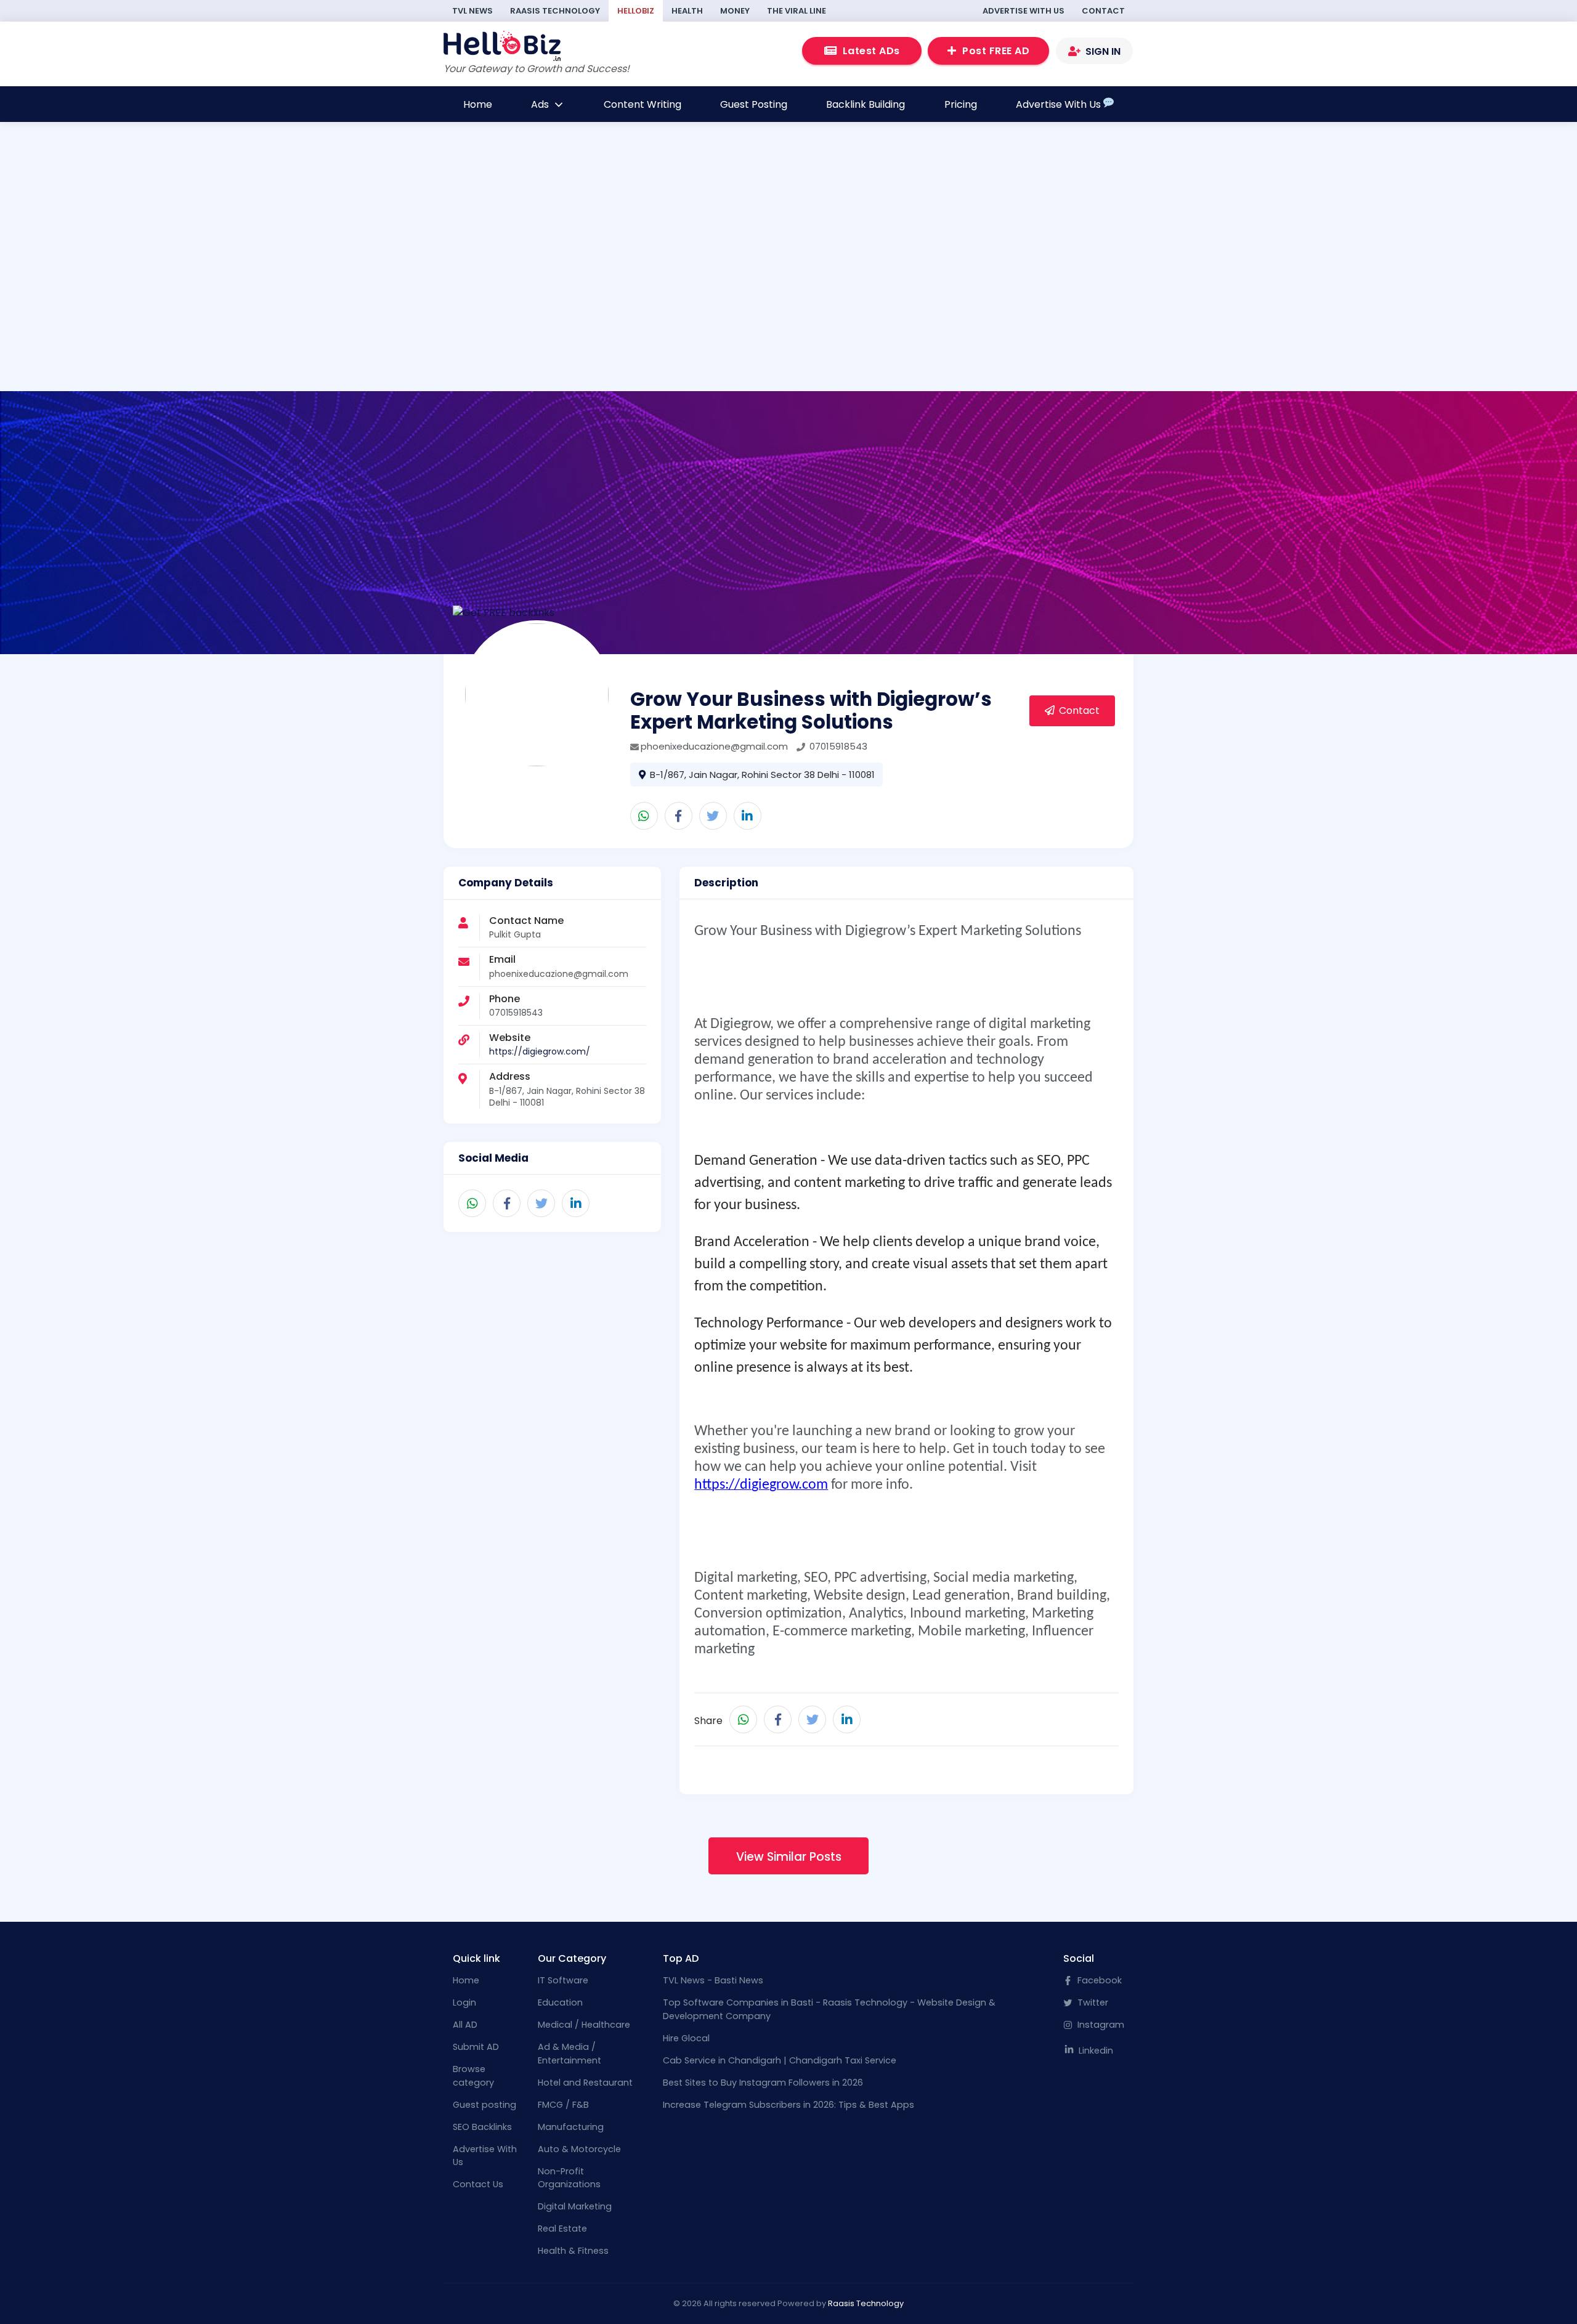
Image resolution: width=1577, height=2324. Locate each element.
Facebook (1098, 1980)
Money (735, 11)
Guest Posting (754, 104)
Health (687, 11)
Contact (1103, 11)
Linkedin (1095, 2051)
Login (464, 2002)
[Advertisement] (606, 307)
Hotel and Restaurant (585, 2083)
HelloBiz (636, 11)
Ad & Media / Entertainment (570, 2054)
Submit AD (476, 2047)
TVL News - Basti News (713, 1980)
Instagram (1100, 2025)
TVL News (472, 11)
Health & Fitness (573, 2251)
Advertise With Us (1024, 11)
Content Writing (643, 104)
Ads (541, 104)
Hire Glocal (686, 2038)
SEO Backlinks (482, 2127)
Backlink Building (866, 104)
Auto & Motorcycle (579, 2149)
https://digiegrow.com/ (540, 1051)
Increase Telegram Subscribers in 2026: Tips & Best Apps (788, 2105)
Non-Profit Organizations (569, 2178)
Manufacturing (571, 2127)
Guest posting (484, 2105)
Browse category (473, 2076)
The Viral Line (797, 11)
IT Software (563, 1980)
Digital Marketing (575, 2206)
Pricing (961, 104)
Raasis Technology (555, 11)
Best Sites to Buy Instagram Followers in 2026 (763, 2083)
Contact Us (478, 2184)
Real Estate (562, 2229)
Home (478, 104)
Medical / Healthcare (584, 2025)
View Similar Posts (789, 1857)
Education (560, 2002)
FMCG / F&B (563, 2105)
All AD (465, 2025)
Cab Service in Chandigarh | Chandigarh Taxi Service (780, 2060)
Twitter (1092, 2002)
